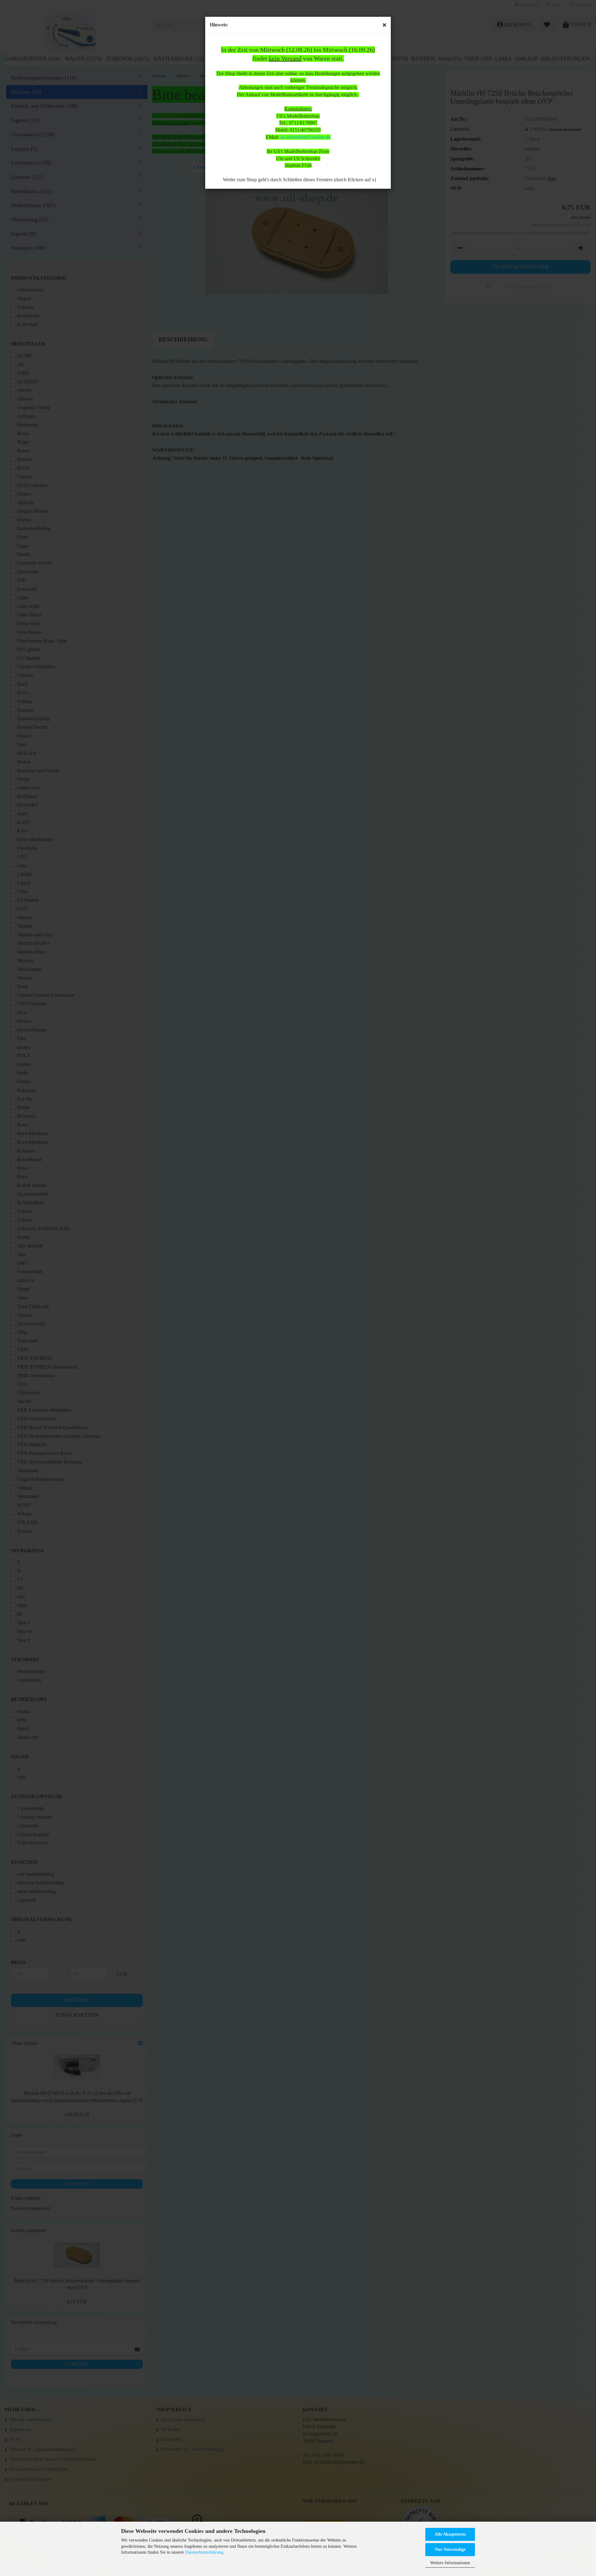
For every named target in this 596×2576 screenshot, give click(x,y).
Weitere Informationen (450, 2563)
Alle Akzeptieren (450, 2534)
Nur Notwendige (450, 2549)
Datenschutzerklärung (204, 2552)
